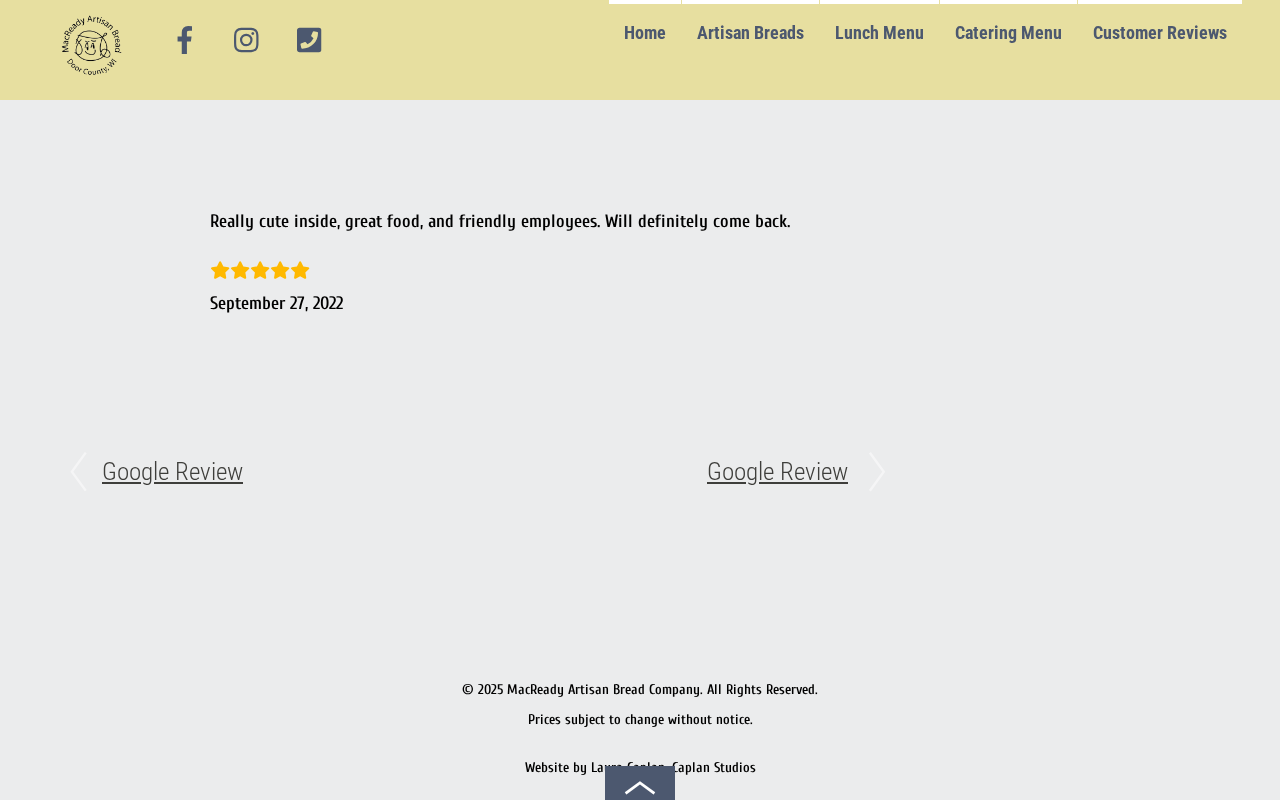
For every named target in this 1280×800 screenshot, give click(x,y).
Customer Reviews (1160, 32)
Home (645, 32)
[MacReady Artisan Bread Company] (94, 79)
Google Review (172, 471)
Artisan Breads (750, 32)
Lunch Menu (879, 32)
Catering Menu (1008, 32)
